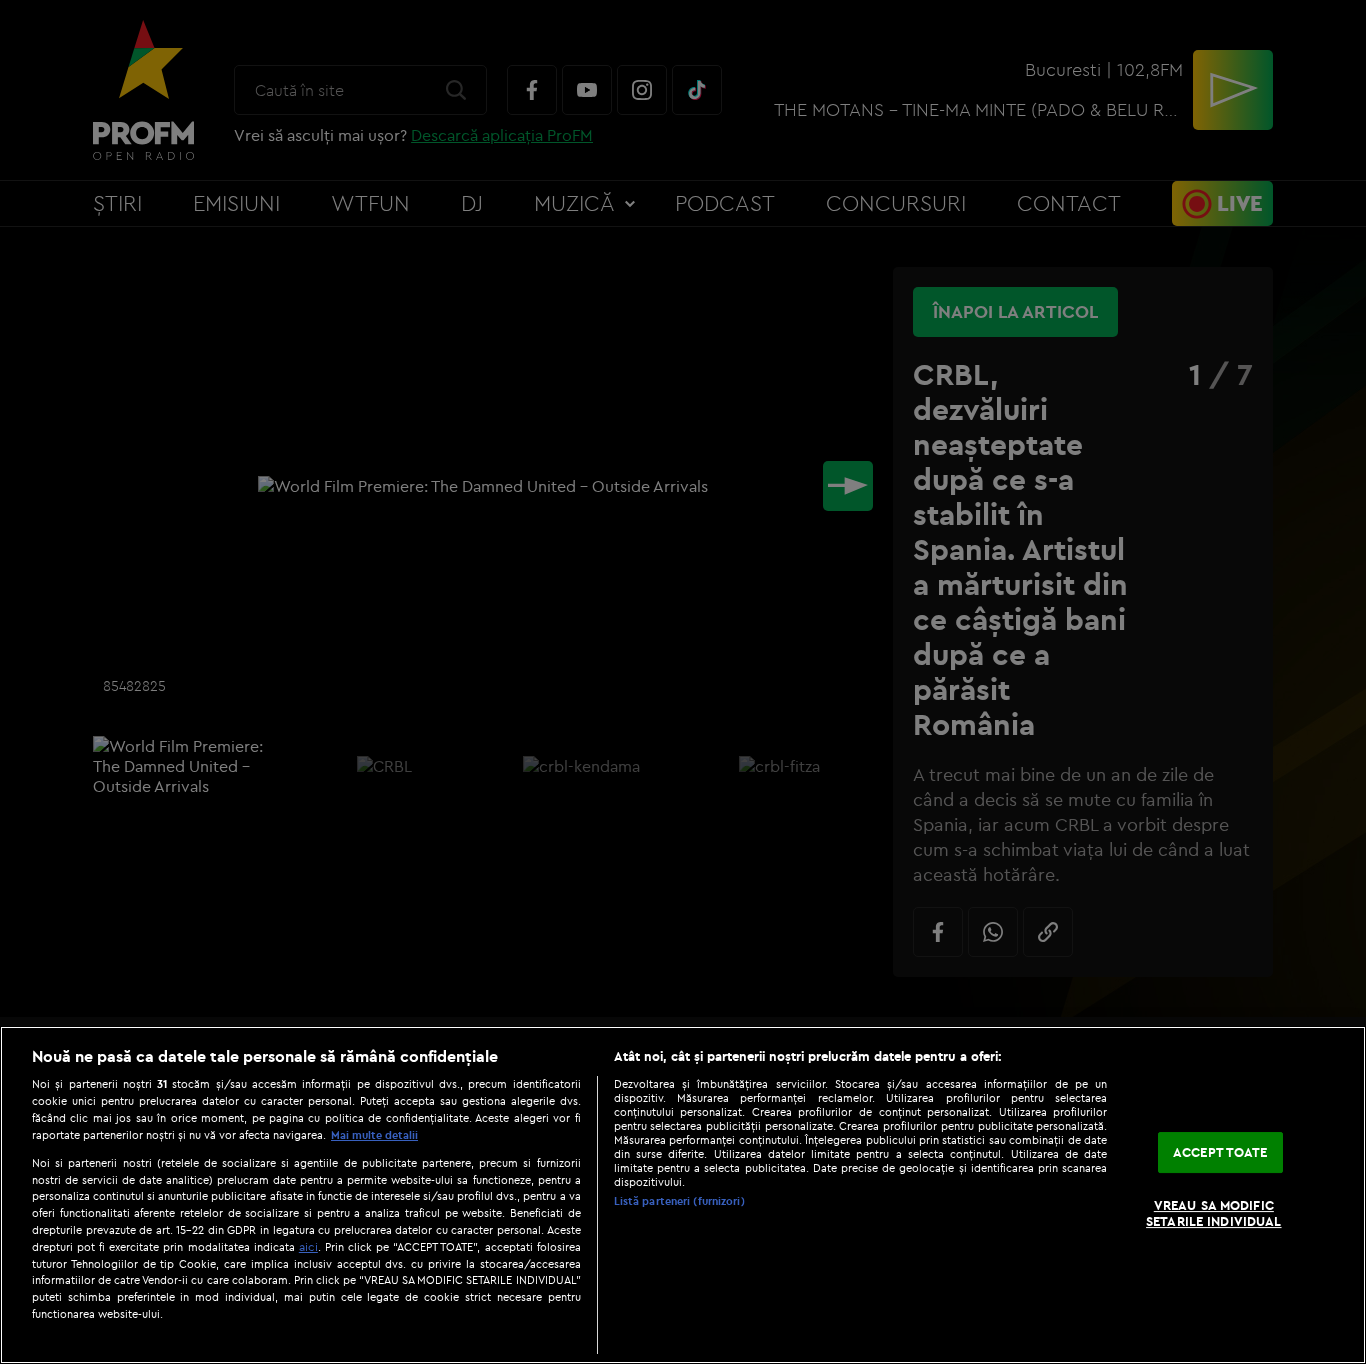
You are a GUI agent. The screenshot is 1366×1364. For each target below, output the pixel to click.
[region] (683, 1195)
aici (308, 1246)
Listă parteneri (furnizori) (679, 1201)
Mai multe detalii (374, 1135)
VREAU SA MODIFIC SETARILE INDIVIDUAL (1213, 1214)
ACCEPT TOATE (1220, 1152)
